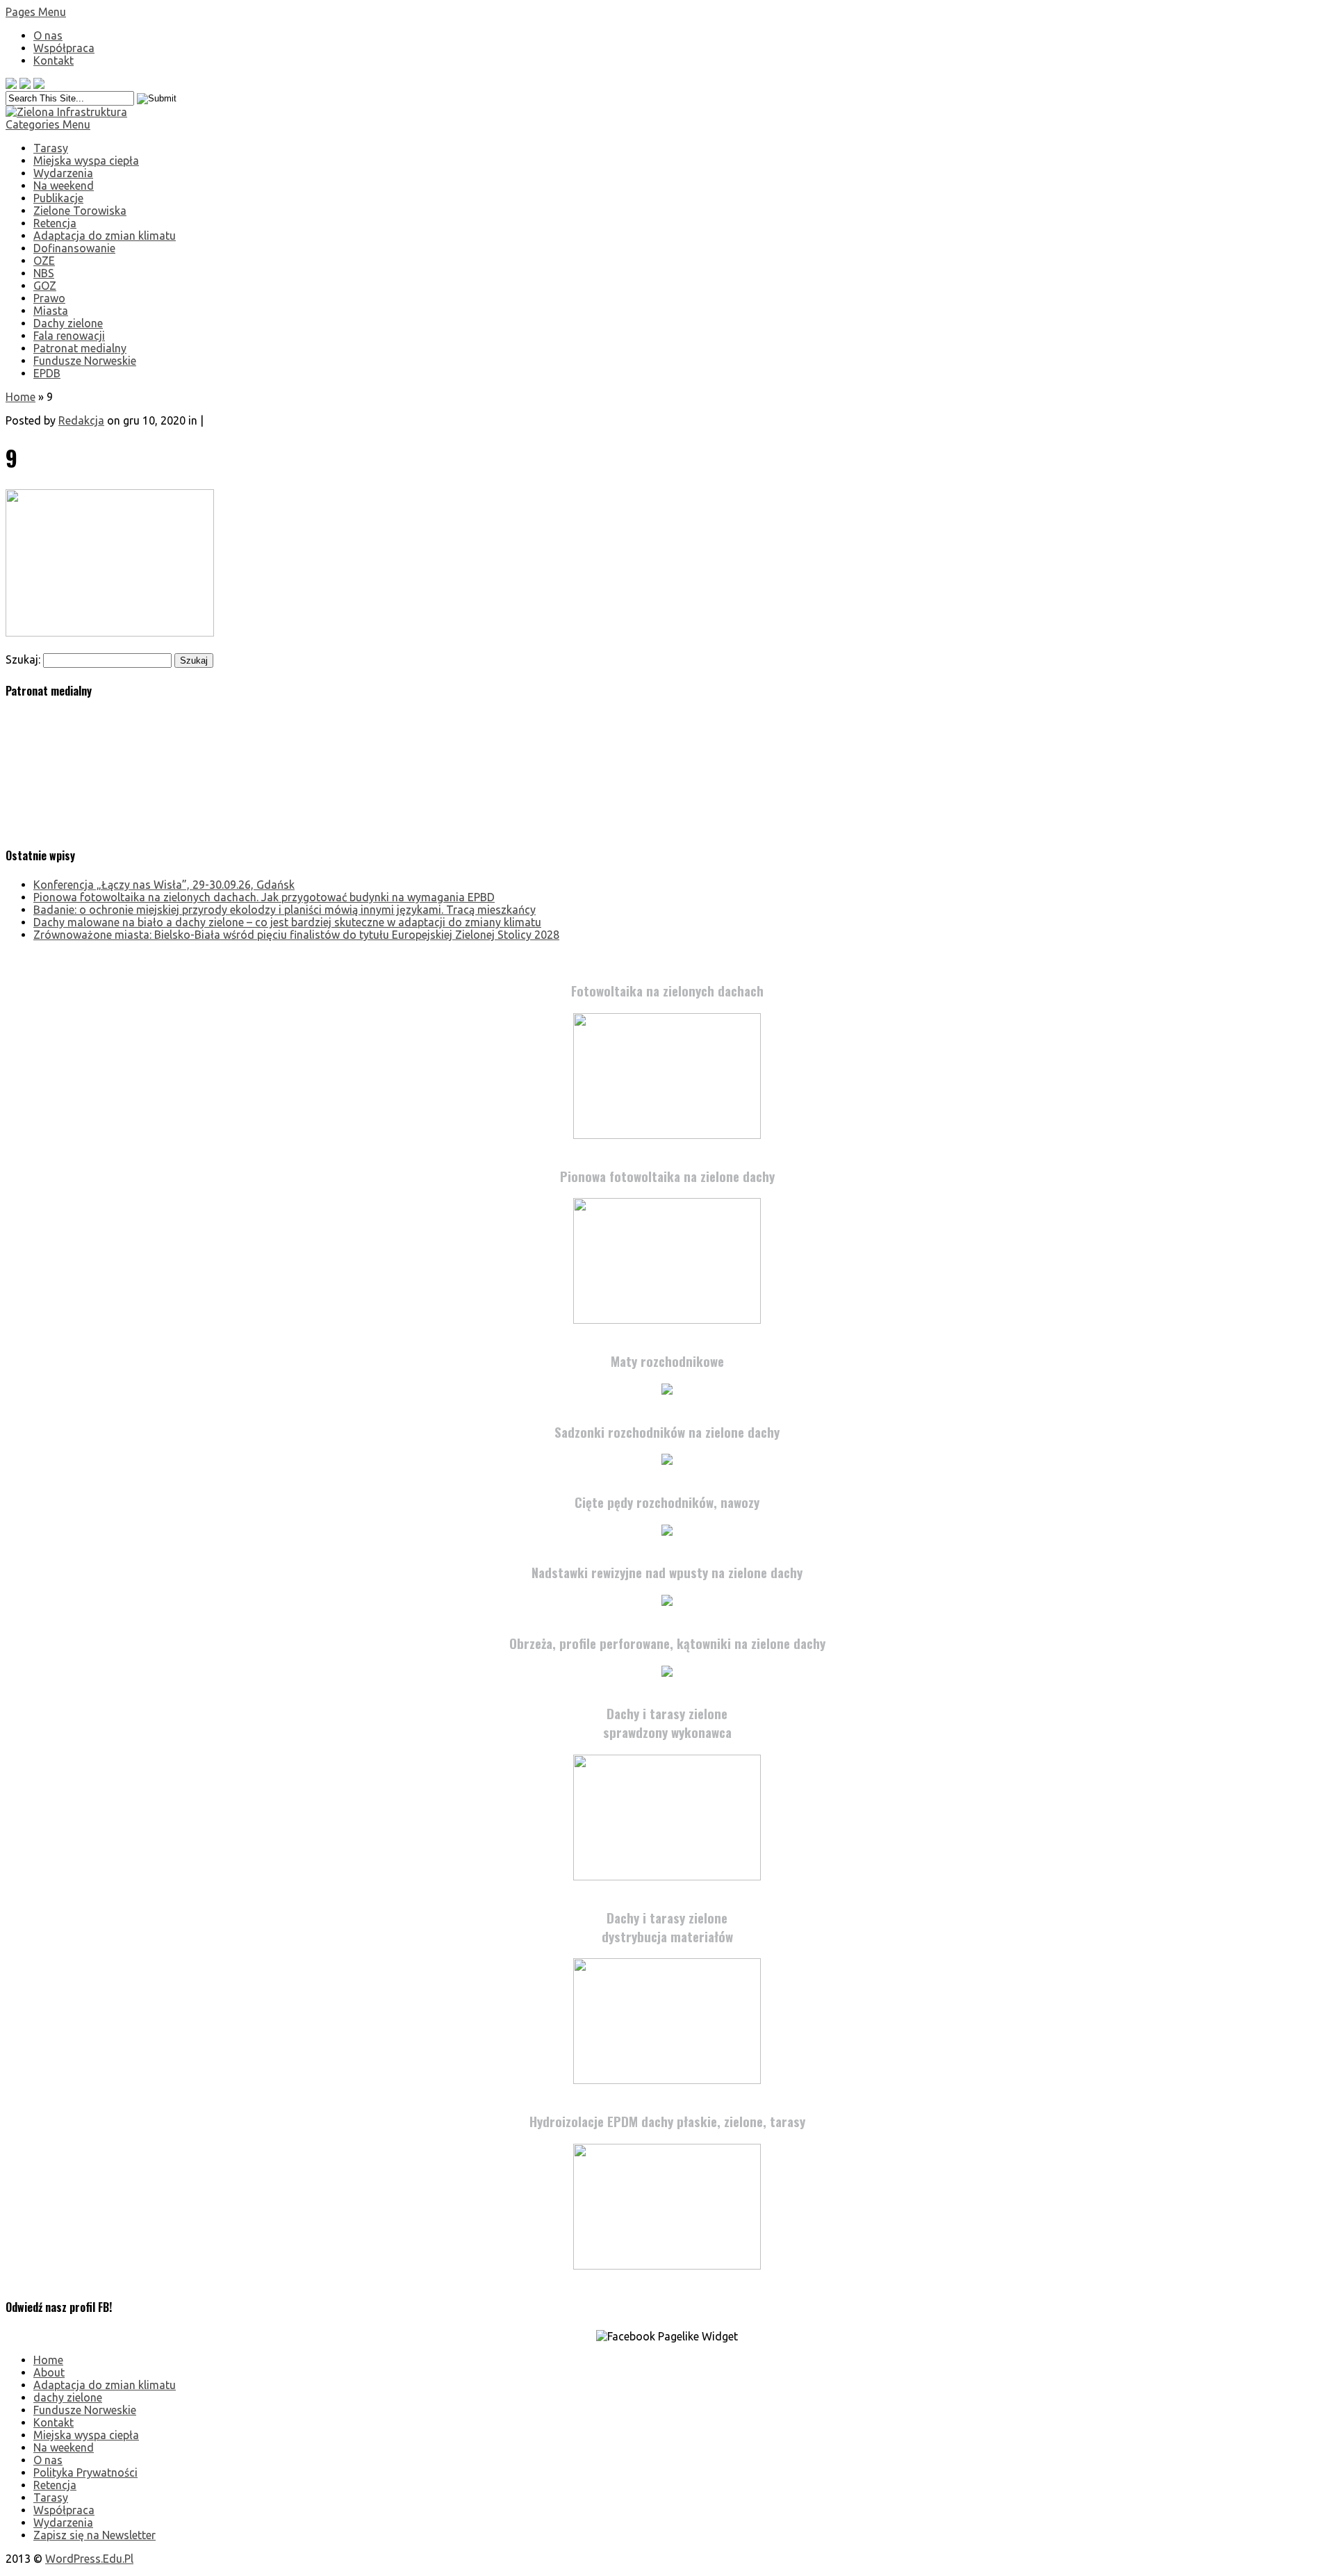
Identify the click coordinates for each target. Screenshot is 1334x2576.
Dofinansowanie (74, 248)
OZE (44, 261)
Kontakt (53, 60)
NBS (44, 273)
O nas (48, 35)
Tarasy (51, 148)
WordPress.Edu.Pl (89, 2559)
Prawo (49, 298)
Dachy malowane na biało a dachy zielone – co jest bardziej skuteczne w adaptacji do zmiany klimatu (287, 922)
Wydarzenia (63, 173)
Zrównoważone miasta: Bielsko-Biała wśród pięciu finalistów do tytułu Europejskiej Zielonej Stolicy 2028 (296, 935)
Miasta (51, 311)
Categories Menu (48, 124)
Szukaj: (23, 659)
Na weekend (64, 186)
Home (20, 397)
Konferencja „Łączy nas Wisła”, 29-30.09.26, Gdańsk (164, 885)
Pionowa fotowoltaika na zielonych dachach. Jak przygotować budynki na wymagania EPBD (264, 897)
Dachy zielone (68, 323)
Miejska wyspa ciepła (86, 161)
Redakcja (81, 420)
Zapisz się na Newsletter (94, 2535)
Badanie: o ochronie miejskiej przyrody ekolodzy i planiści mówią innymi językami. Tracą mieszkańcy (285, 910)
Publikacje (58, 198)
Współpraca (64, 48)
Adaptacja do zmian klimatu (105, 236)
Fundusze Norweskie (85, 361)
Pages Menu (36, 12)
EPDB (47, 373)
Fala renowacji (69, 336)
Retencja (55, 223)
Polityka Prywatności (85, 2472)
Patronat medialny (80, 348)
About (49, 2372)
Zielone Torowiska (80, 211)
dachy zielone (68, 2397)
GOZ (45, 286)
